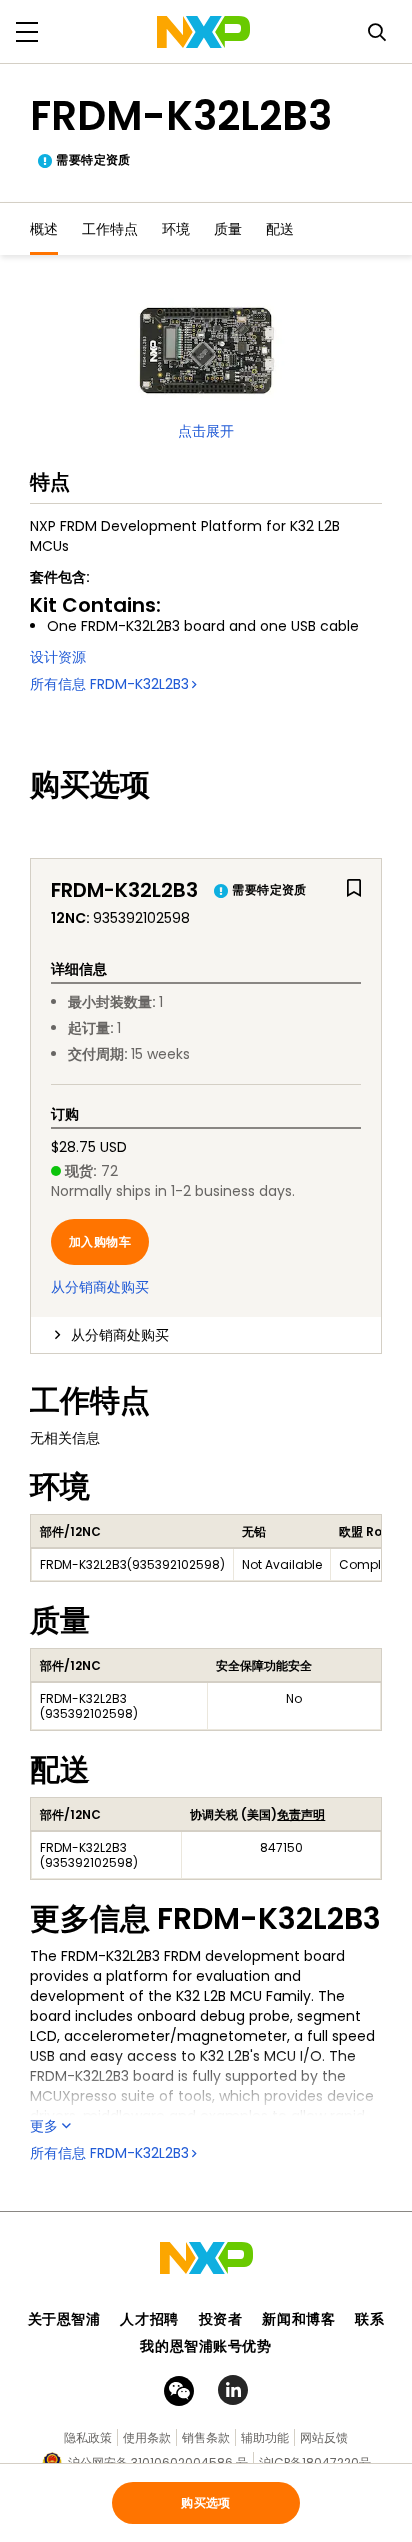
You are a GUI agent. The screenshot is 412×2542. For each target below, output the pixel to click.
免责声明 (301, 1814)
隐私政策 (88, 2437)
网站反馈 (324, 2437)
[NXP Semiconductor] (203, 32)
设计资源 (58, 657)
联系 (369, 2319)
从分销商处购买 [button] (120, 1335)
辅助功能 (265, 2437)
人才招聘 (149, 2319)
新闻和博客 (298, 2319)
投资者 (221, 2319)
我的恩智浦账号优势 (205, 2346)
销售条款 (206, 2437)
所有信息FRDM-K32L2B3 (109, 684)
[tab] (206, 1335)
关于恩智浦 (64, 2319)
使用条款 (147, 2437)
